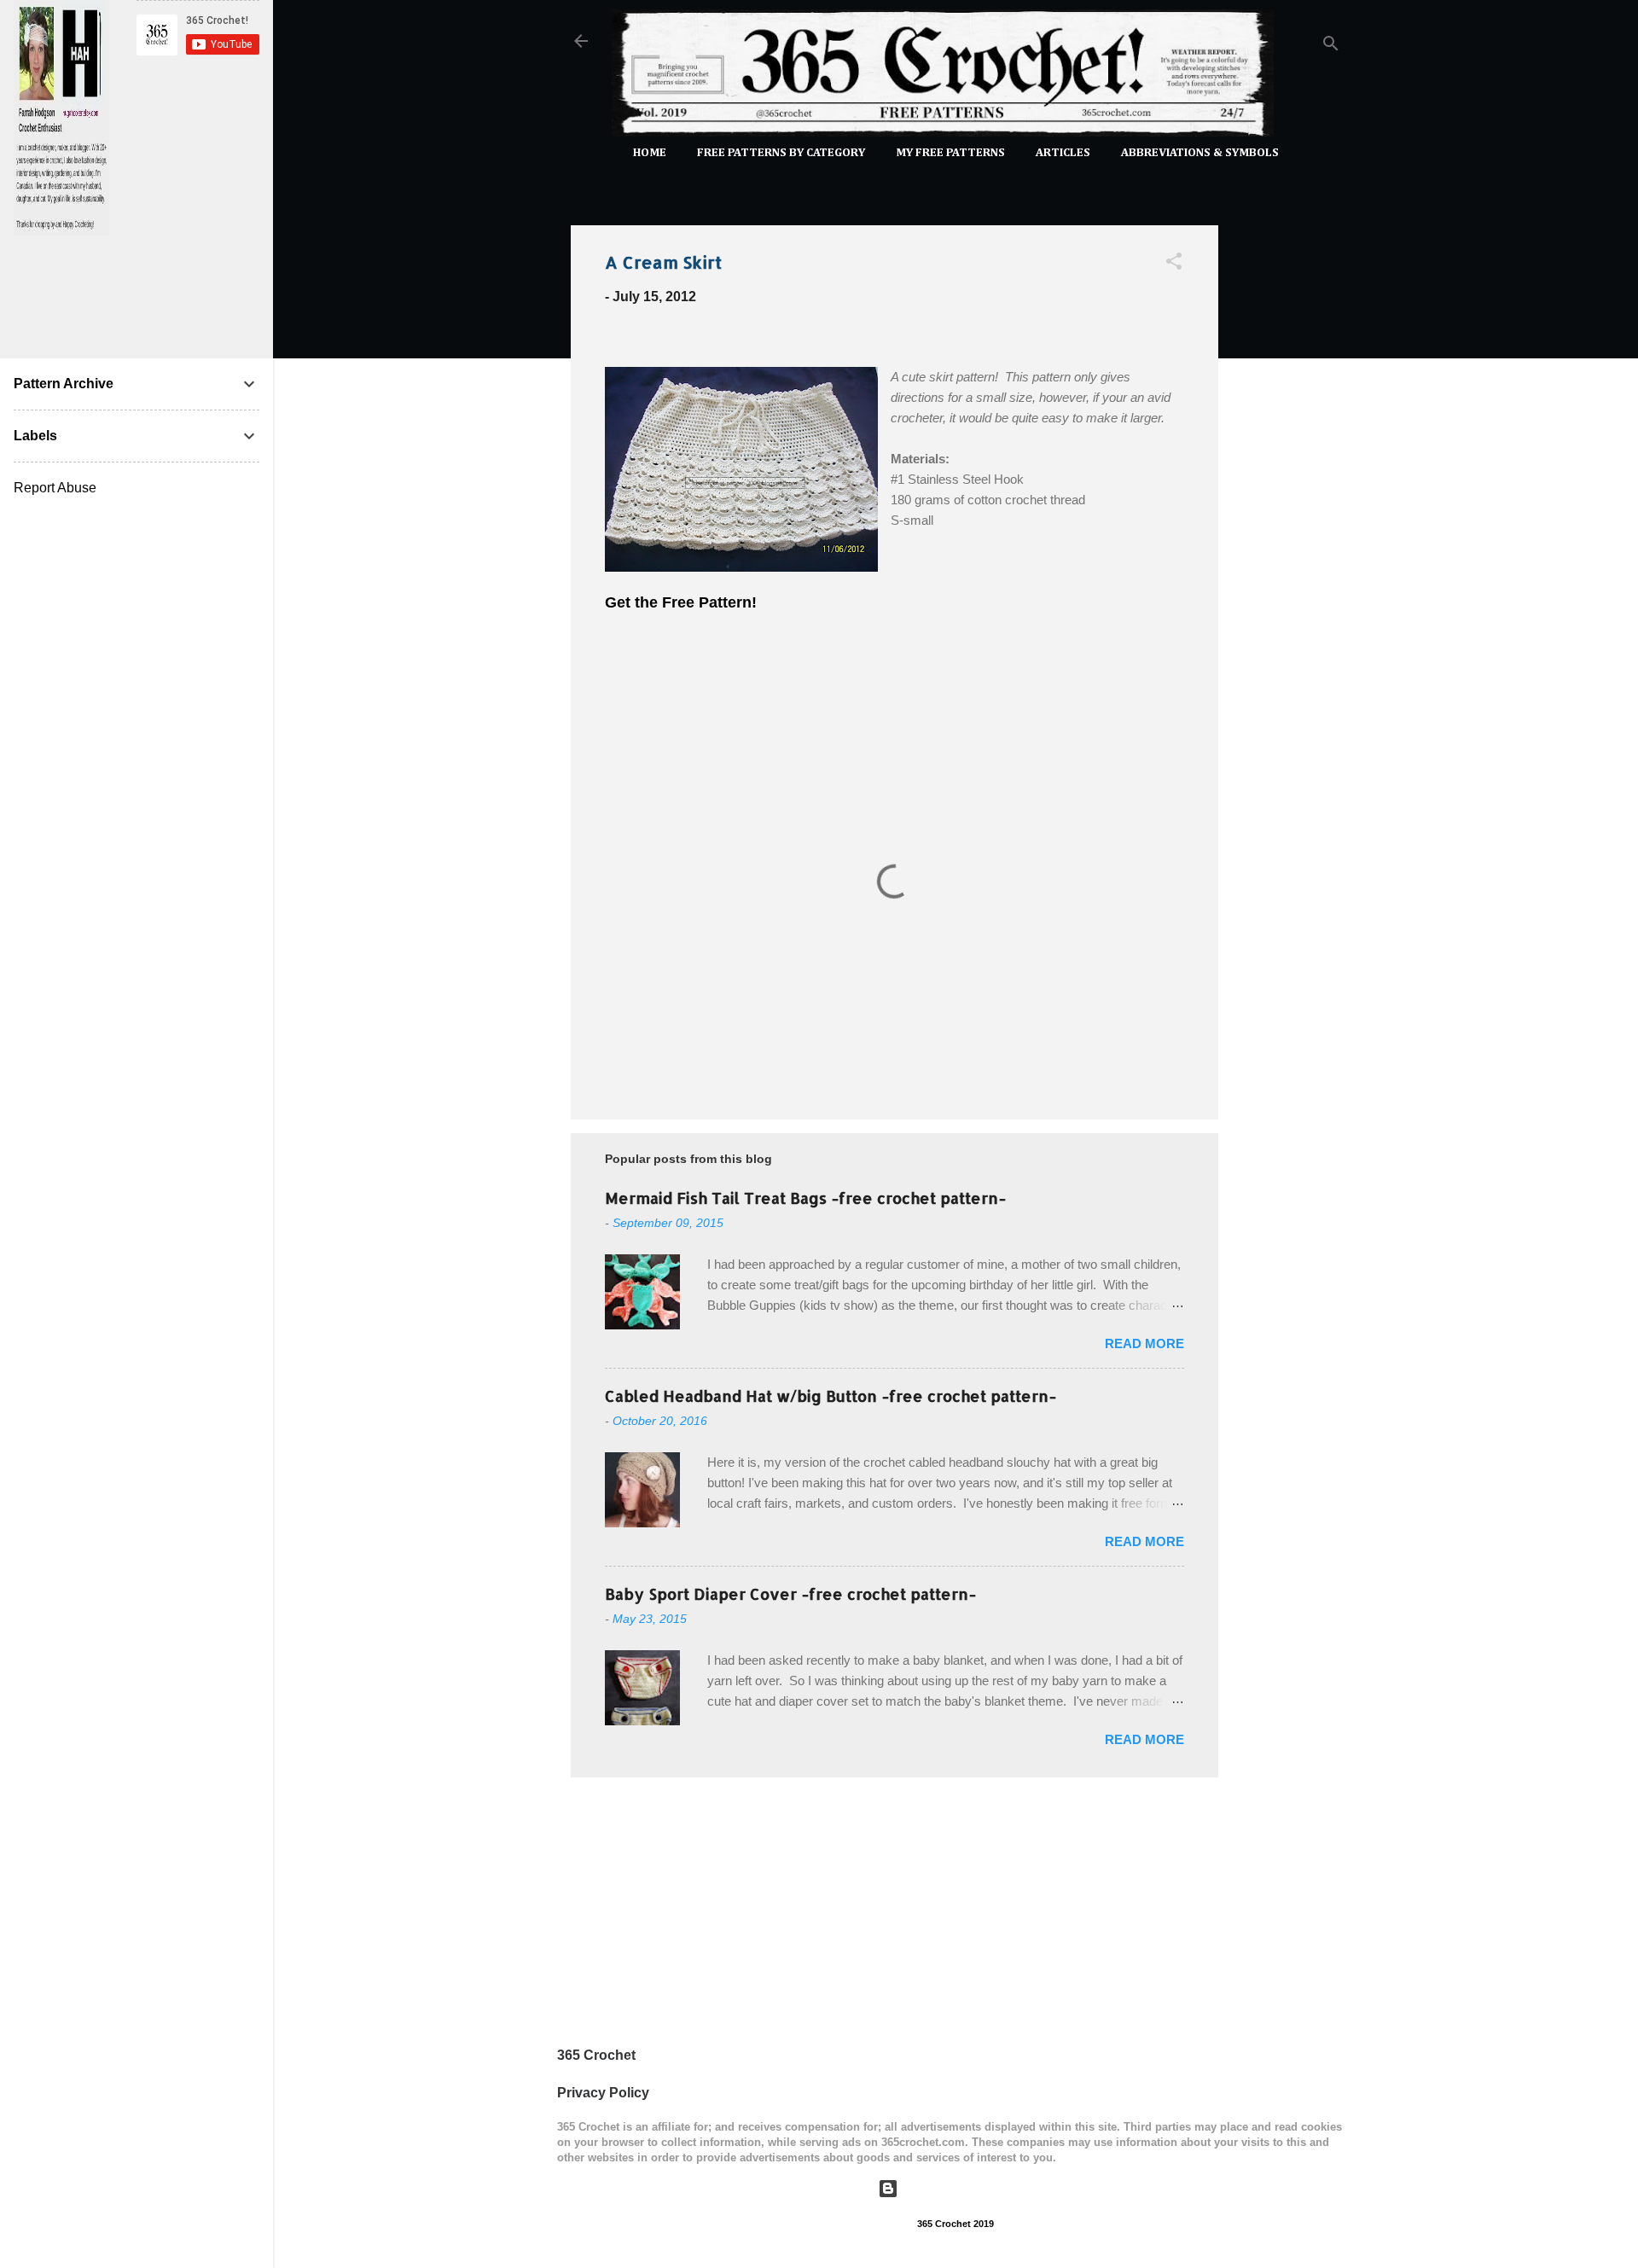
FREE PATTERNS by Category (781, 153)
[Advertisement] (1287, 468)
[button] (1174, 264)
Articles (1063, 153)
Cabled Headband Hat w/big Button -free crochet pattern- (831, 1396)
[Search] (1331, 47)
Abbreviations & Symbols (1200, 153)
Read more (1144, 1343)
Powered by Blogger (966, 2188)
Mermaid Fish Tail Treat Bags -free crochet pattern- (805, 1198)
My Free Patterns (950, 153)
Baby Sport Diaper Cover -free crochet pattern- (790, 1593)
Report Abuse (55, 488)
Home (650, 153)
